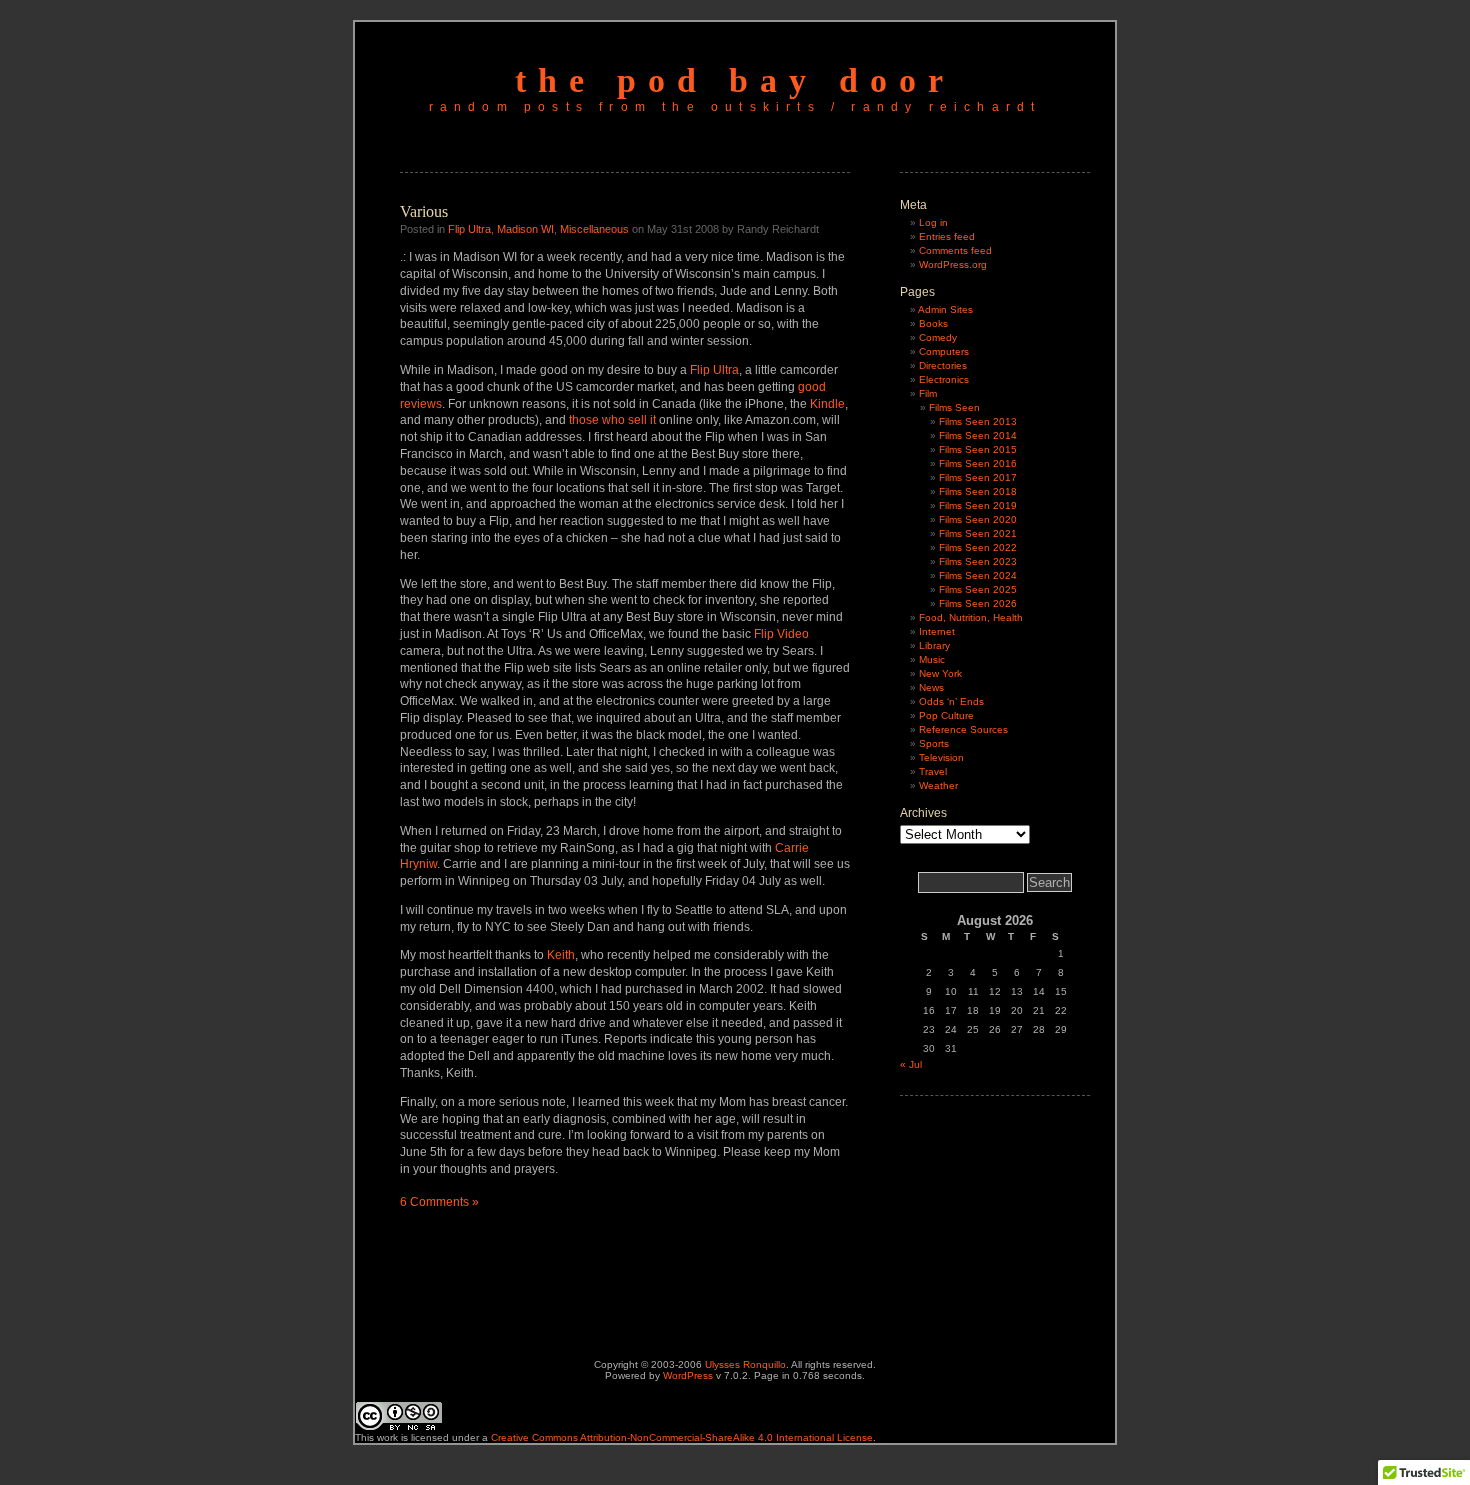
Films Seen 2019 (978, 505)
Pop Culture (946, 715)
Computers (944, 351)
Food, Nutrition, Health (971, 617)
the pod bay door (735, 80)
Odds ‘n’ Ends (951, 701)
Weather (938, 785)
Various (424, 211)
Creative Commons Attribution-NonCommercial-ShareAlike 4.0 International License (682, 1437)
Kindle (827, 404)
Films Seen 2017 (978, 477)
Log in (933, 222)
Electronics (944, 379)
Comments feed (955, 250)
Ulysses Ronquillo (745, 1364)
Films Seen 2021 (978, 533)
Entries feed (947, 236)
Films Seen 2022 (978, 547)
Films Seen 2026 (978, 603)
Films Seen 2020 (978, 519)
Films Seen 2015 (978, 449)
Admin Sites (945, 309)
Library (934, 645)
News (931, 687)
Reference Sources (963, 729)
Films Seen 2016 (978, 463)
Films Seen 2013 (978, 421)
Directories (943, 365)
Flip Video (781, 634)
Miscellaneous (594, 229)
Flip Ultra (469, 229)
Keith (561, 955)
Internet (937, 631)
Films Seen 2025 (978, 589)
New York (940, 673)
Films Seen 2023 (978, 561)
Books (933, 323)
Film (928, 393)
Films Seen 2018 (978, 491)
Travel (933, 771)
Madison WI (525, 229)
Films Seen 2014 (978, 435)
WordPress (688, 1375)
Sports (934, 743)
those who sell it (612, 420)
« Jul (911, 1064)
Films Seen (954, 407)
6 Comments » (439, 1202)
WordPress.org (953, 264)
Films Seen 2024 (978, 575)
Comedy (938, 337)
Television (941, 757)
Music (932, 659)
